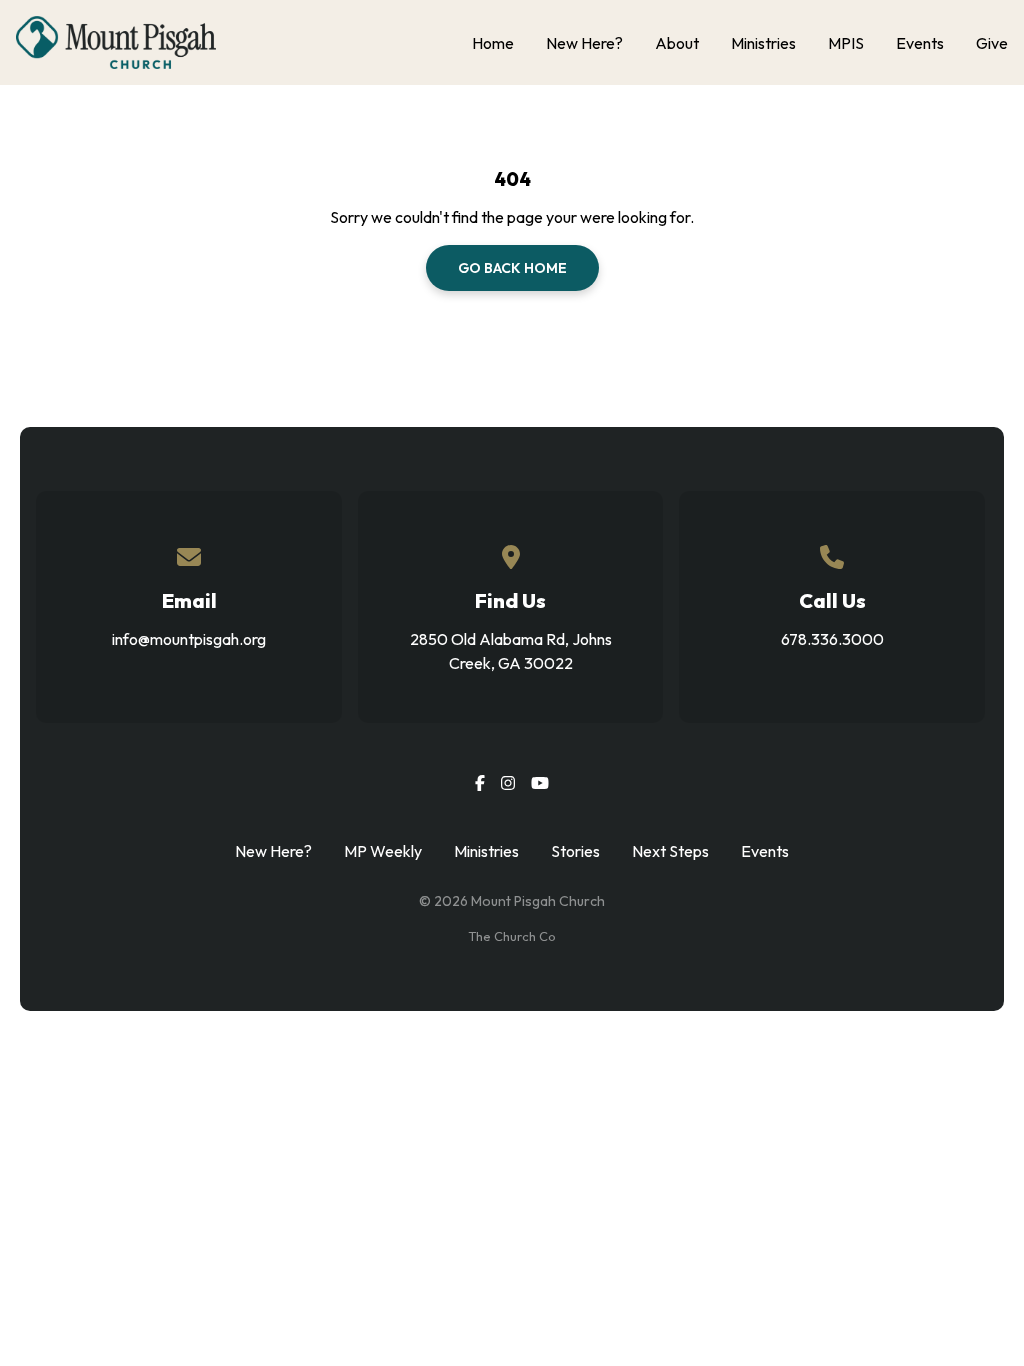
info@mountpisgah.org (189, 639)
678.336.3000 (832, 639)
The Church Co (512, 936)
